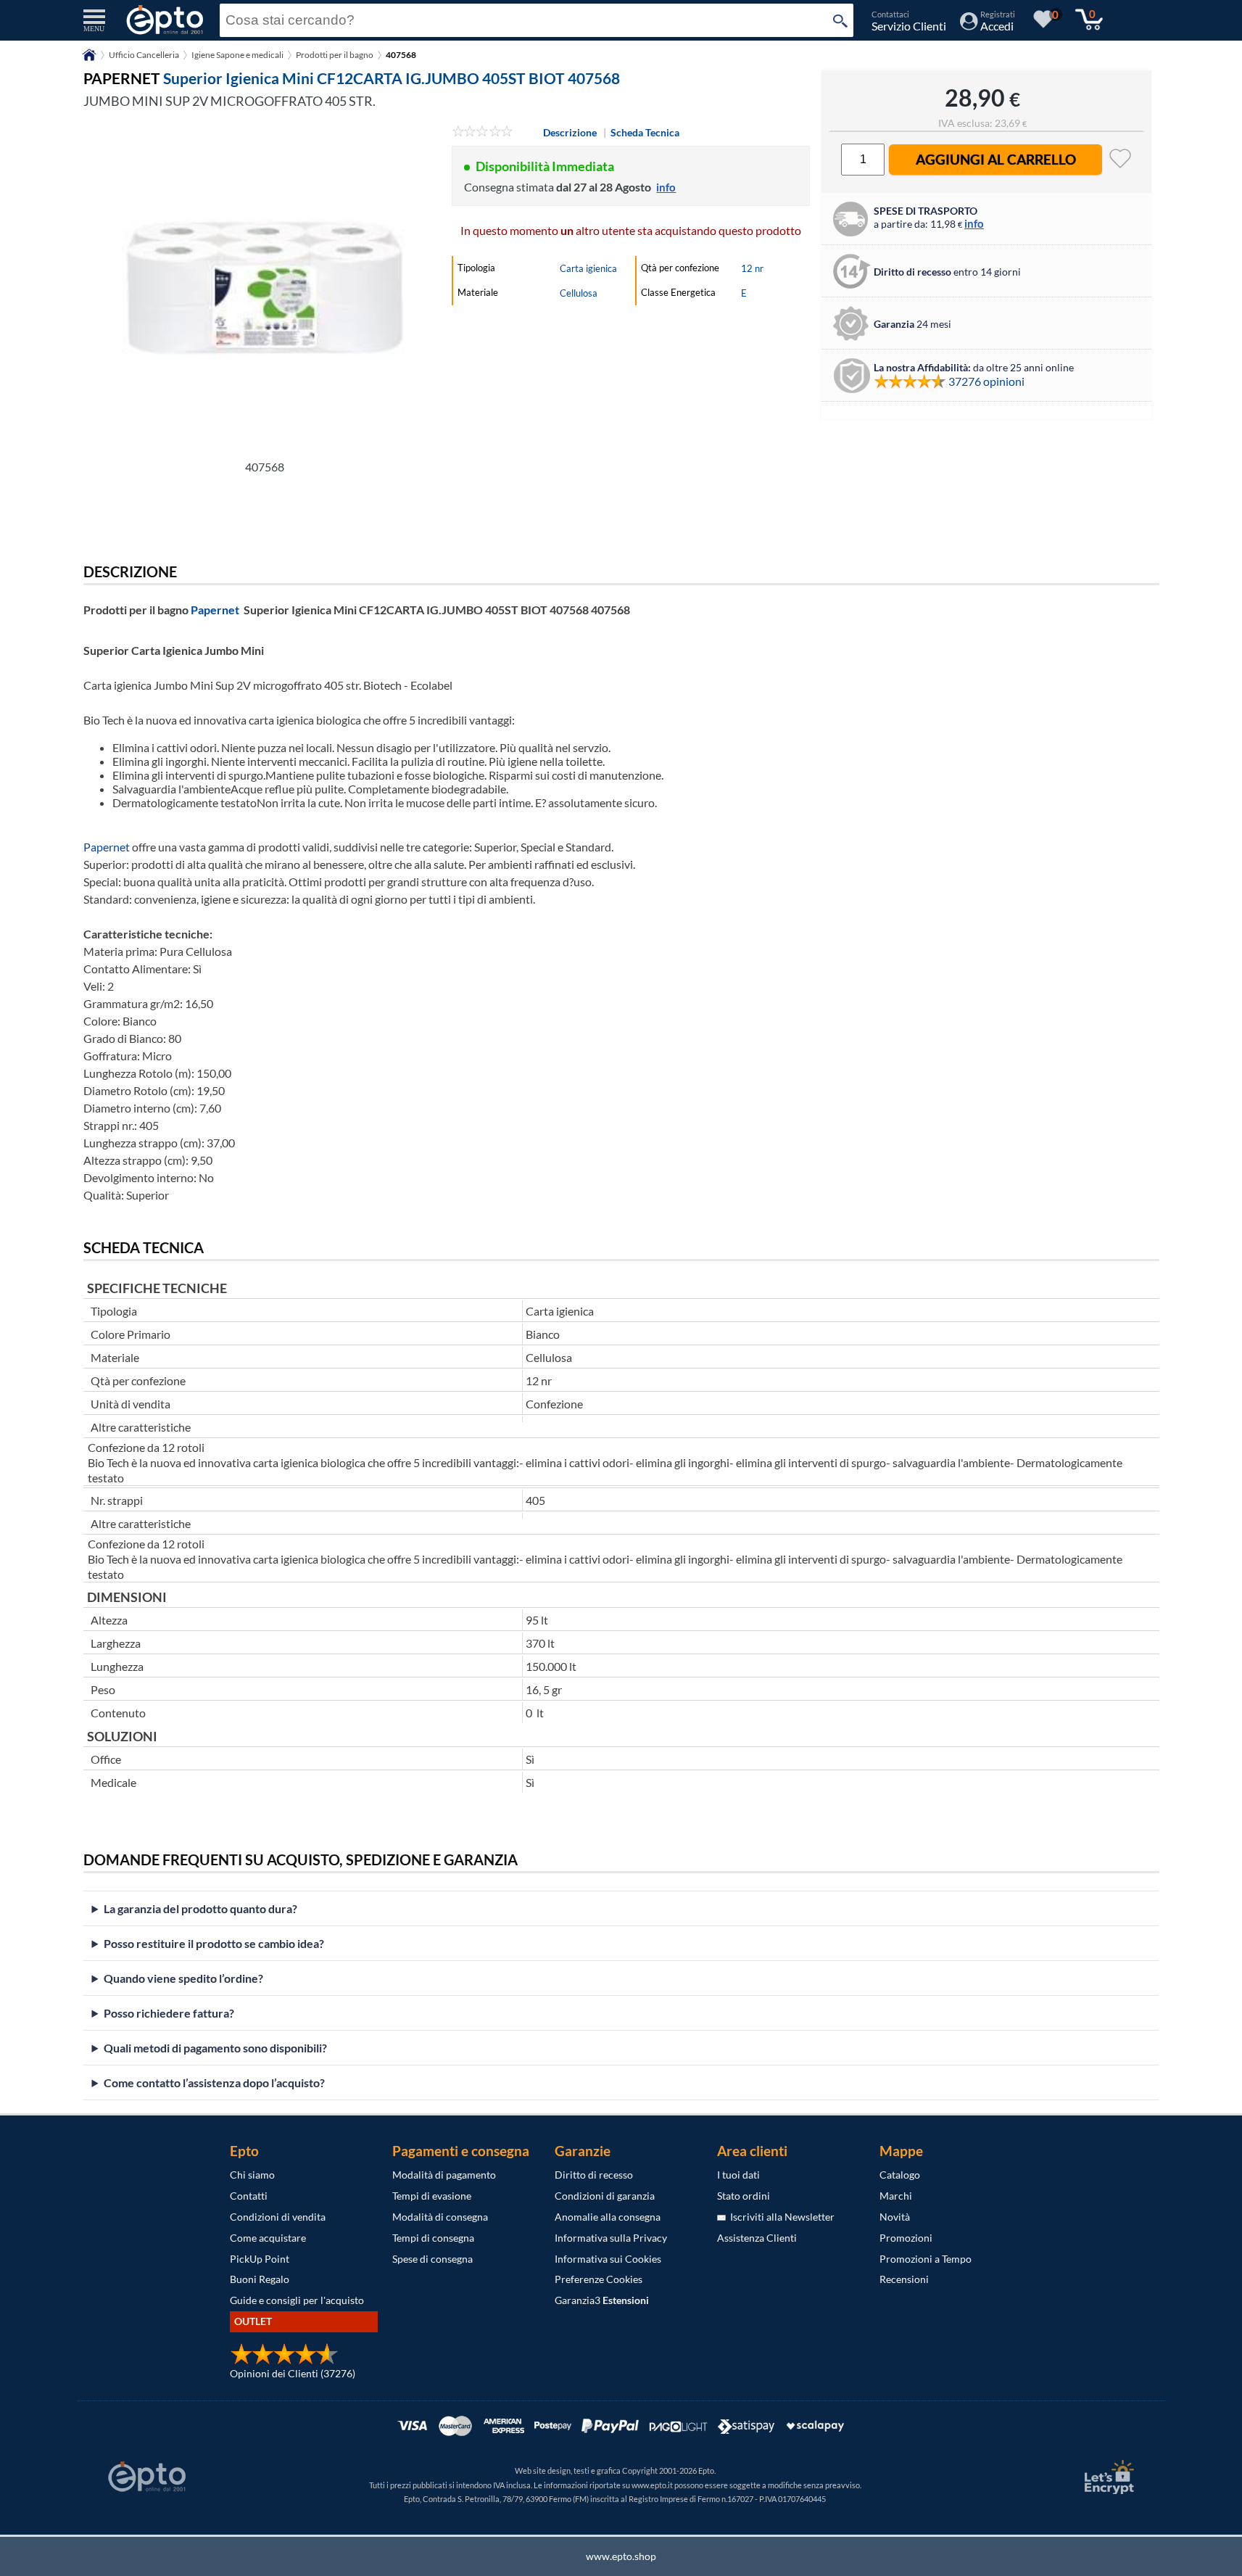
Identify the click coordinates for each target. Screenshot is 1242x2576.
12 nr (752, 268)
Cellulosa (579, 293)
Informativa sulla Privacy (611, 2238)
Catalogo (900, 2175)
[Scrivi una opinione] (483, 132)
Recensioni (904, 2279)
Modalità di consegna (440, 2217)
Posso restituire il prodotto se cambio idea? (214, 1943)
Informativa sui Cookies (608, 2259)
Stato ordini (744, 2196)
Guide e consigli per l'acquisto (297, 2300)
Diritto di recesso (594, 2175)
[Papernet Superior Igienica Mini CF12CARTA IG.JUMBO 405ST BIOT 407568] (265, 288)
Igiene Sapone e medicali (237, 55)
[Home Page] (89, 60)
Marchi (896, 2196)
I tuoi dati (738, 2175)
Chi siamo (252, 2175)
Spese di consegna (432, 2259)
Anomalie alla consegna (608, 2217)
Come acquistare (268, 2238)
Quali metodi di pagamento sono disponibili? (215, 2048)
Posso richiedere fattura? (169, 2013)
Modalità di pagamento (444, 2175)
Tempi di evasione (432, 2196)
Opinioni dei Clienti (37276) (293, 2373)
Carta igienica (588, 268)
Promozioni (906, 2238)
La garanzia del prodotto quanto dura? (200, 1908)
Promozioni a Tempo (926, 2259)
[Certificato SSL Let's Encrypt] (1107, 2477)
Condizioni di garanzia (605, 2196)
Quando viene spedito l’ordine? (183, 1978)
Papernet (215, 610)
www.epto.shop (621, 2556)
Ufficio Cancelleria (144, 55)
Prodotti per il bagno (335, 55)
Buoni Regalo (260, 2279)
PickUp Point (260, 2259)
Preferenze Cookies (599, 2279)
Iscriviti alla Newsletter (780, 2217)
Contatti (249, 2196)
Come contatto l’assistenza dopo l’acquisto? (214, 2082)
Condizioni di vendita (278, 2217)
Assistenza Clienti (757, 2238)
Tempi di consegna (433, 2238)
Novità (895, 2217)
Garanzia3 (602, 2300)
